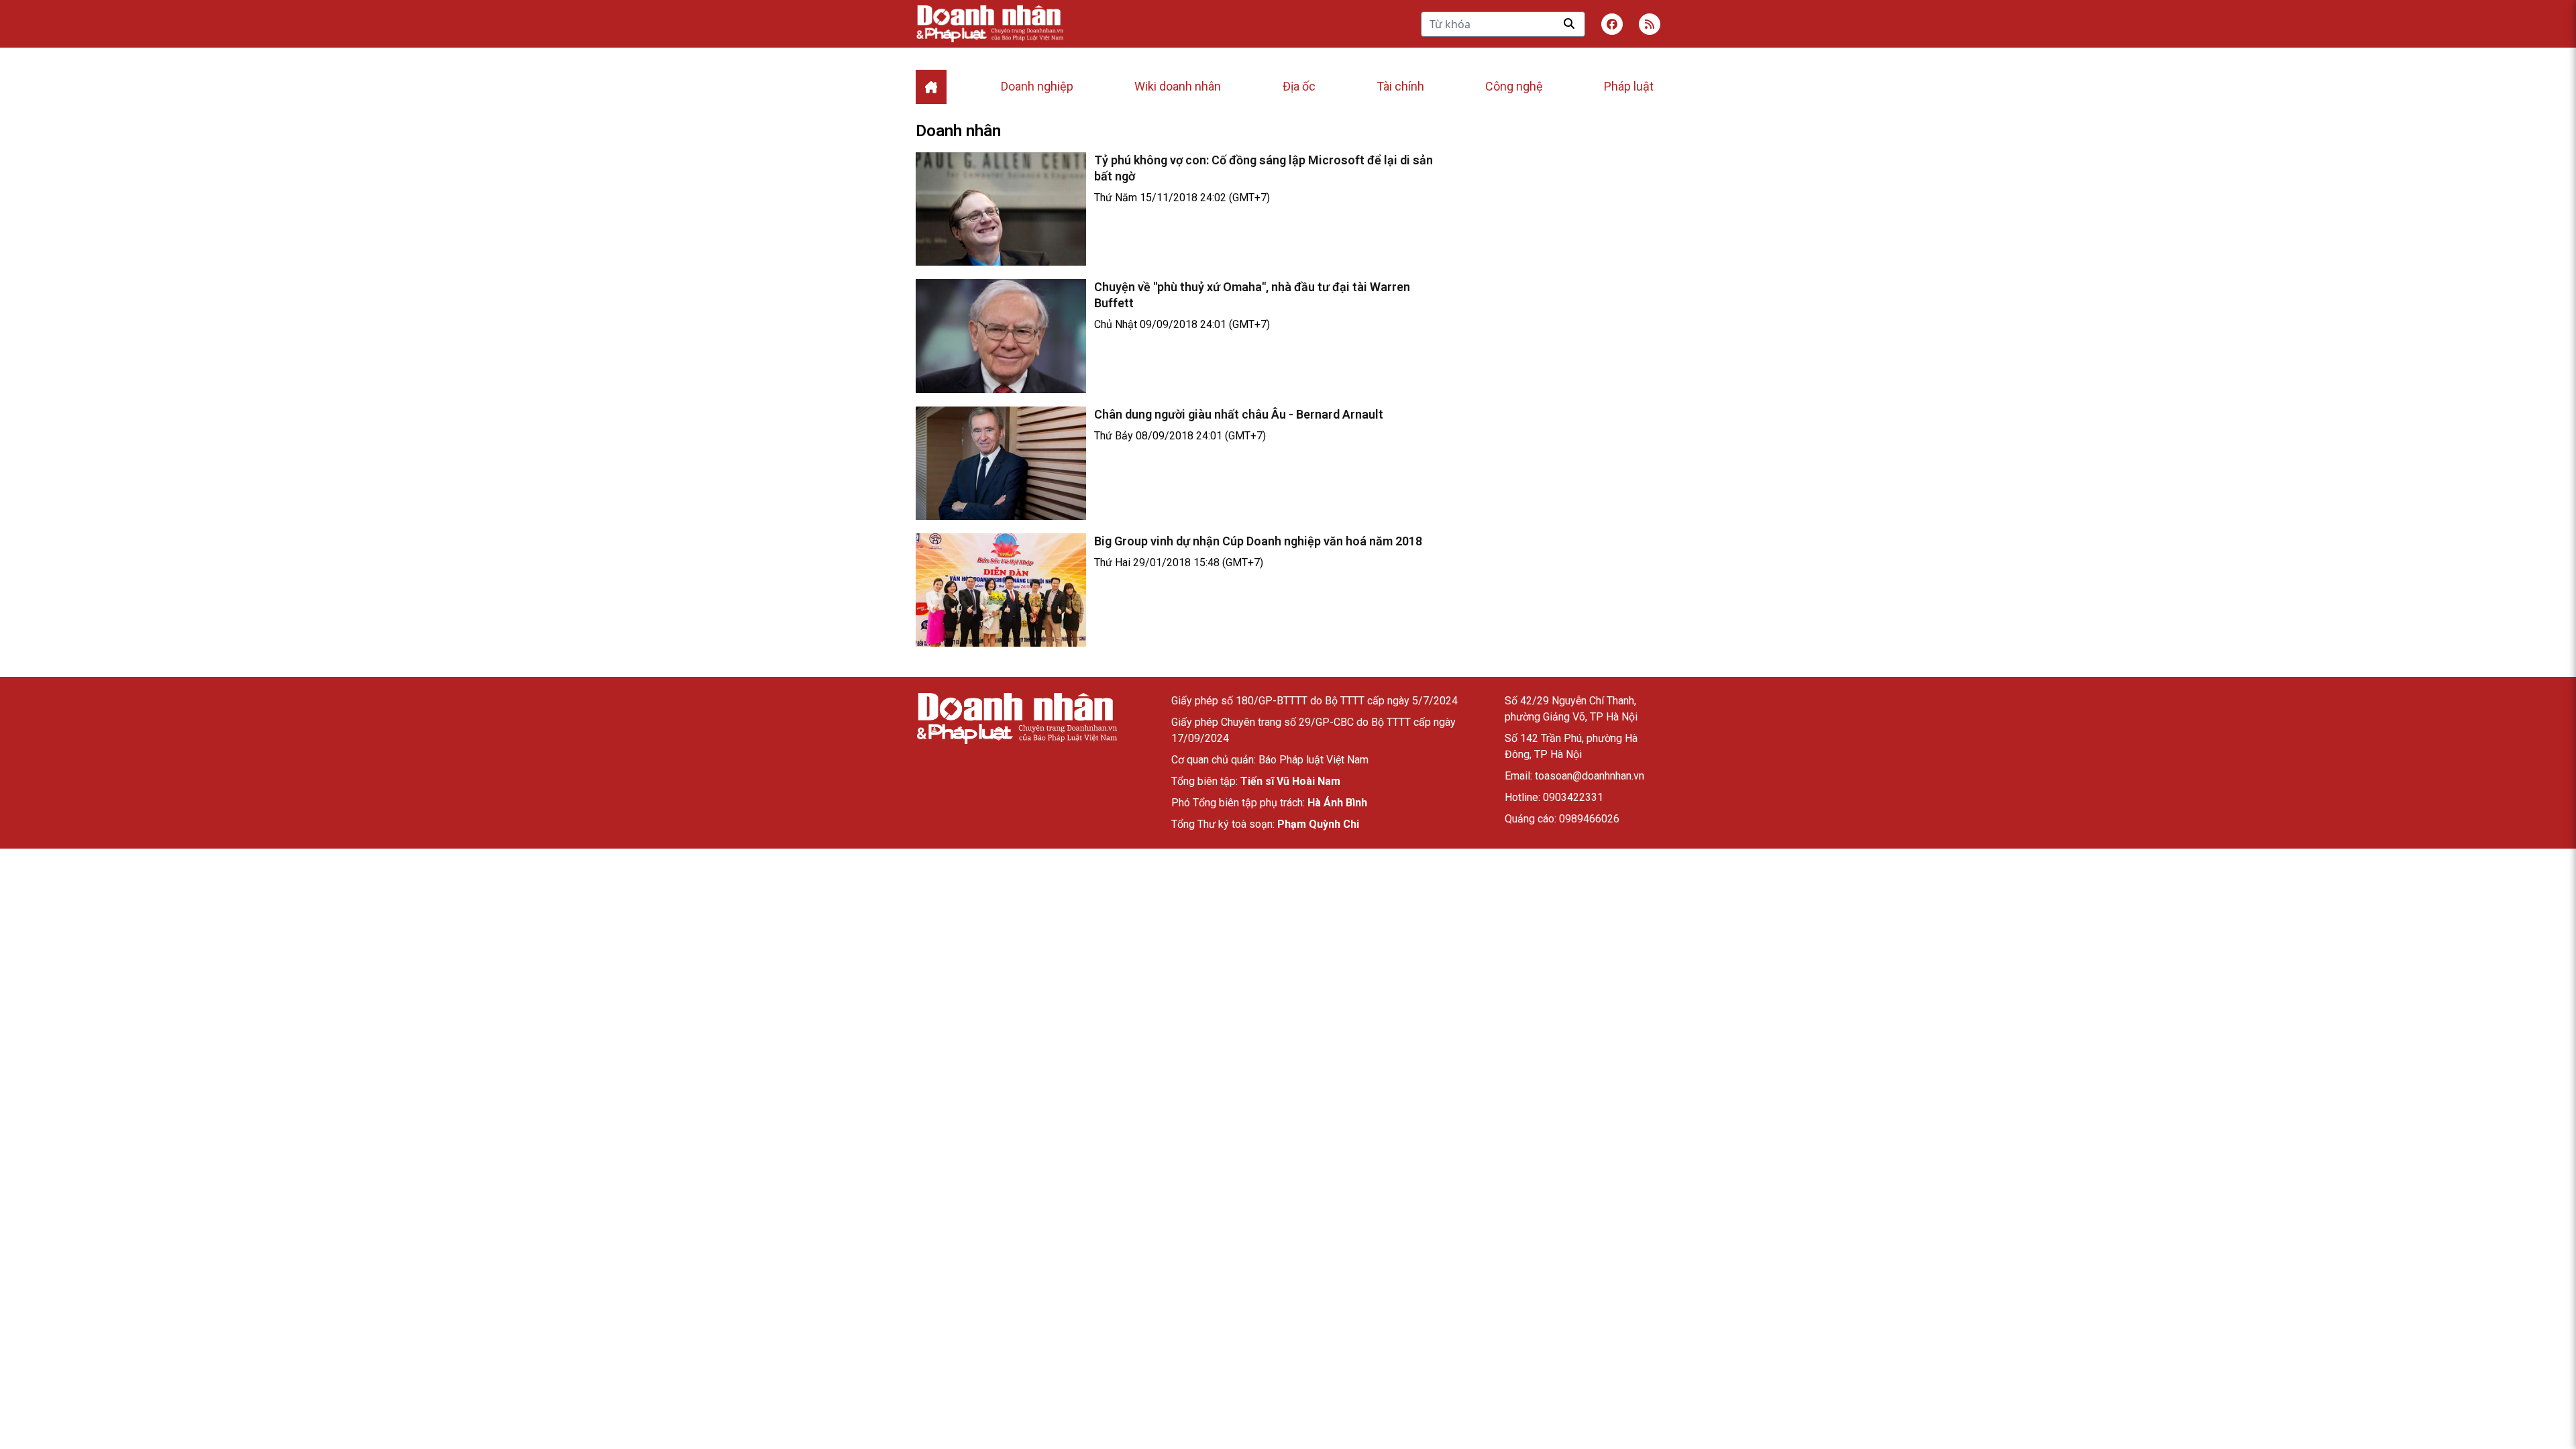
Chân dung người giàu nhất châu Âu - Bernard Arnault (1239, 414)
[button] (1650, 24)
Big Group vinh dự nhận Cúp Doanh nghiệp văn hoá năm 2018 (1258, 541)
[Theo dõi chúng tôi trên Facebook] (1612, 24)
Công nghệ (1514, 86)
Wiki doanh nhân (1178, 86)
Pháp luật (1629, 86)
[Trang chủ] (1016, 718)
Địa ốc (1299, 86)
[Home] (931, 87)
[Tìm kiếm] (1569, 23)
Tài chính (1400, 86)
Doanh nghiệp (1037, 86)
